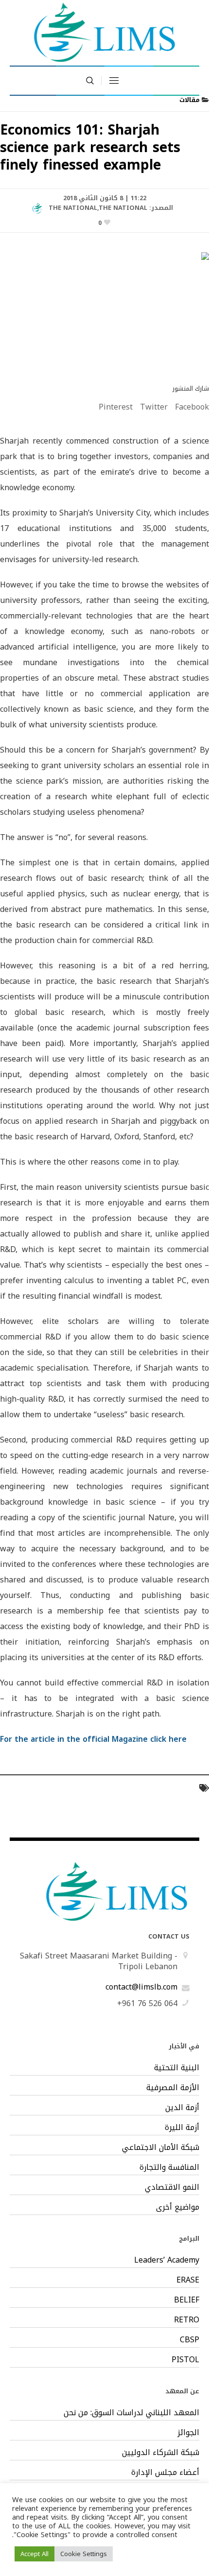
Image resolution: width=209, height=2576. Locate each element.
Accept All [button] (35, 2554)
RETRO (187, 2320)
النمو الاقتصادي (172, 2187)
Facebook (192, 407)
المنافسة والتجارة (169, 2167)
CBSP (190, 2340)
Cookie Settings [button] (84, 2554)
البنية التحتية (177, 2068)
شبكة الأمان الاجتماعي (161, 2147)
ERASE (188, 2280)
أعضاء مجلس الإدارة (165, 2473)
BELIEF (187, 2300)
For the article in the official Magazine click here (93, 1739)
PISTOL (185, 2360)
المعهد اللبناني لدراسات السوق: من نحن (131, 2413)
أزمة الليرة (182, 2128)
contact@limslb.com (141, 1987)
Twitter (154, 407)
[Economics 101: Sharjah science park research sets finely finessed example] (104, 310)
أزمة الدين (182, 2108)
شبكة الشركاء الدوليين (161, 2453)
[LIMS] (104, 32)
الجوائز (188, 2433)
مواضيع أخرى (178, 2207)
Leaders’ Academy (167, 2260)
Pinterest (116, 407)
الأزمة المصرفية (173, 2088)
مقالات (190, 100)
